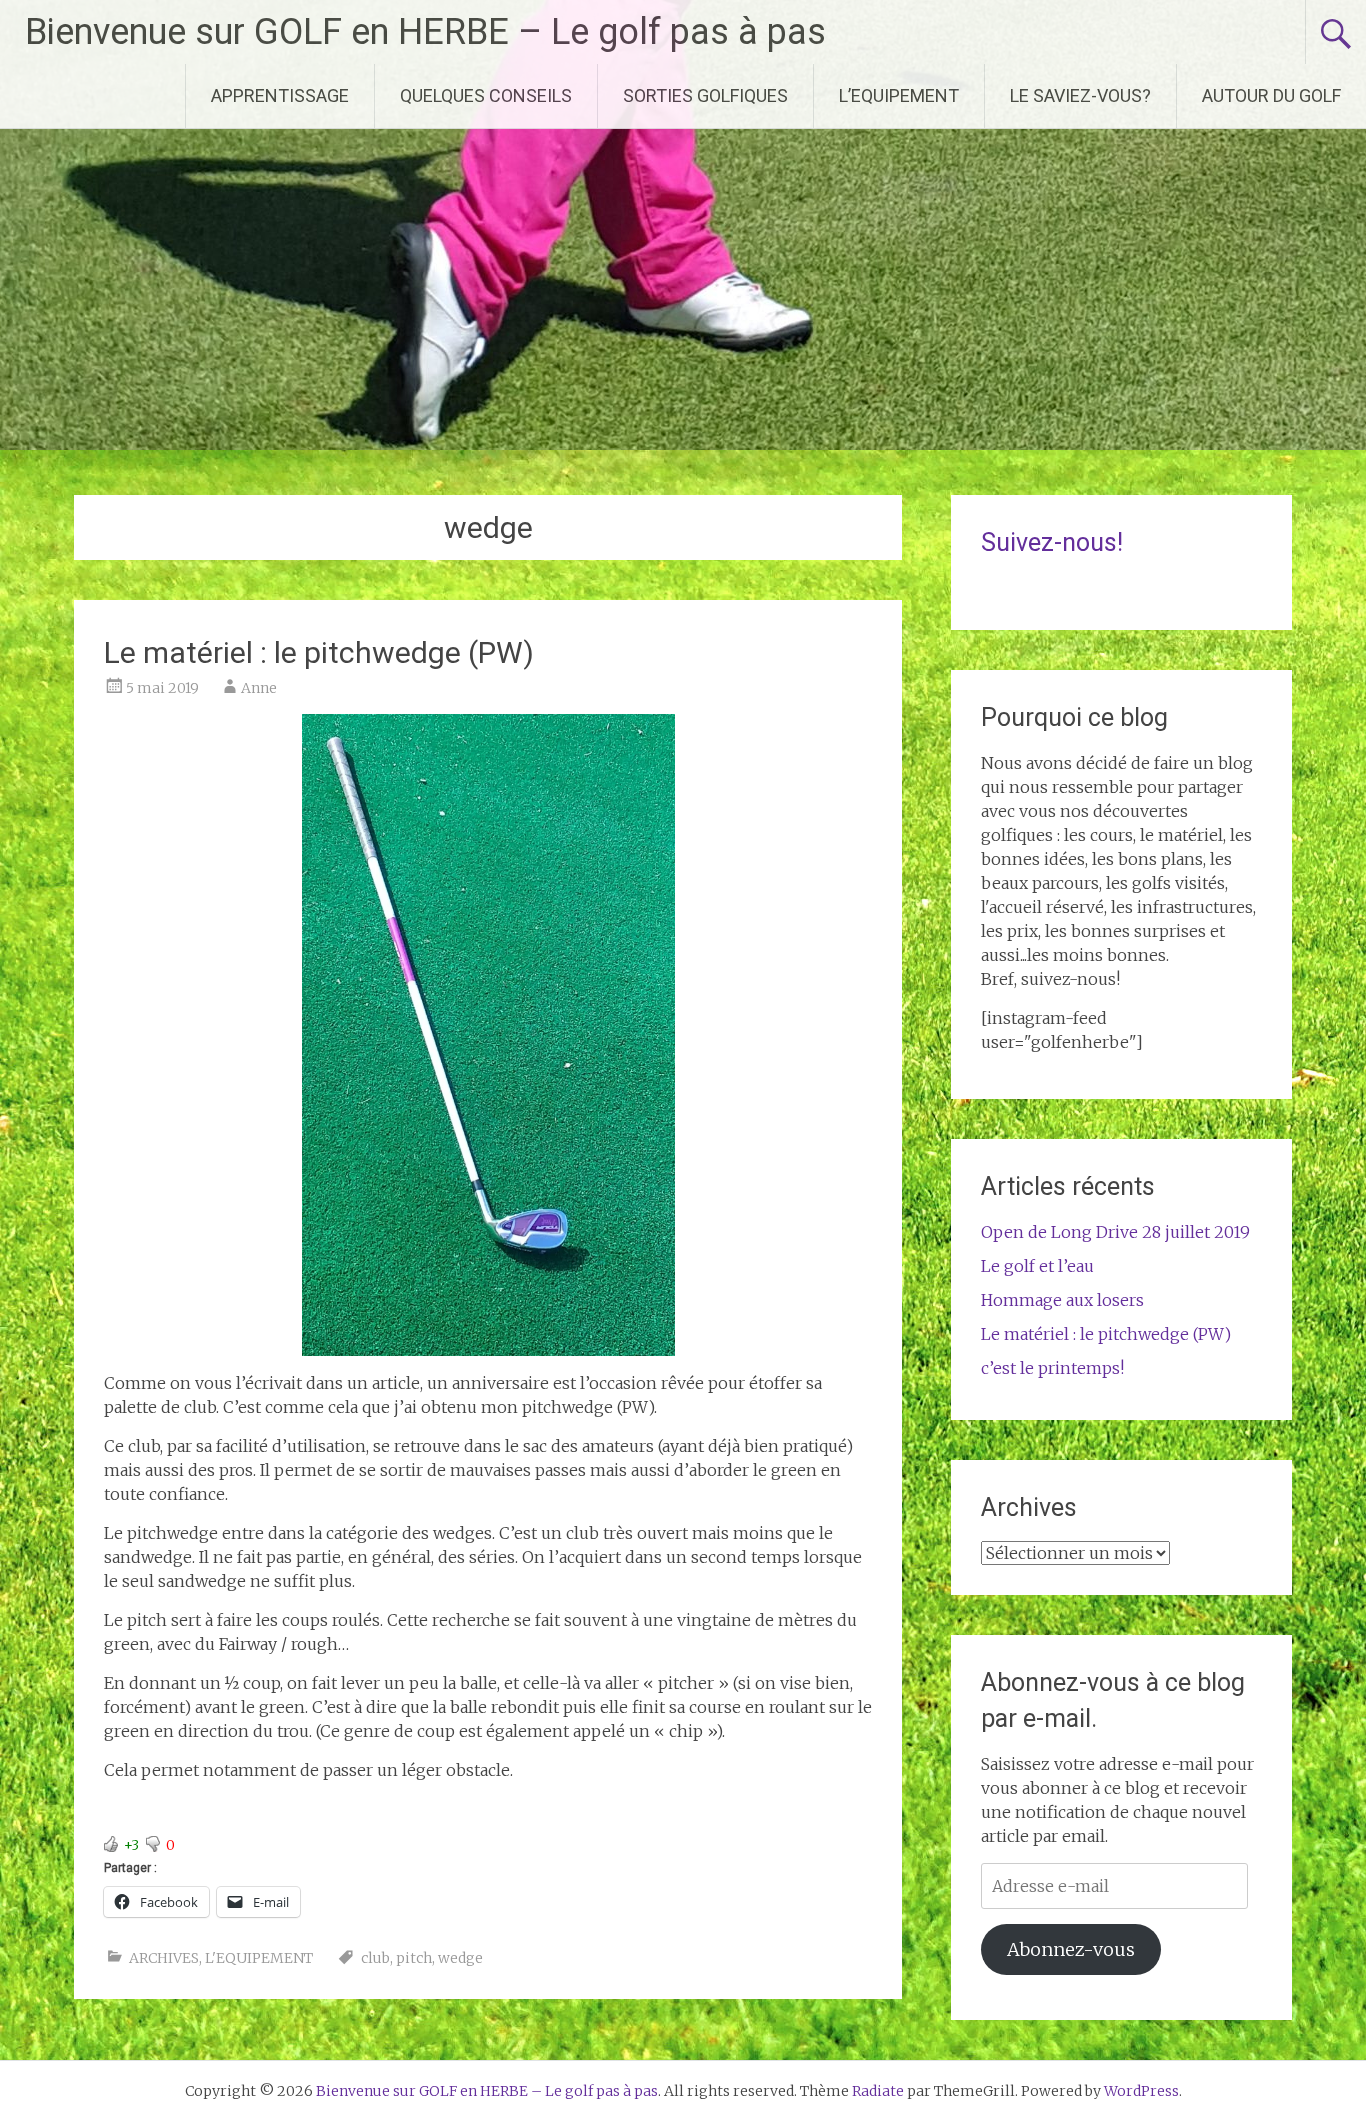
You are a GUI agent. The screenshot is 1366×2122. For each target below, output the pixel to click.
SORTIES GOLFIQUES (705, 95)
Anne (259, 688)
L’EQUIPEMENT (899, 95)
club (375, 1958)
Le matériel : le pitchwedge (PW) (319, 652)
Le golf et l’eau (1037, 1266)
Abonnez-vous (1071, 1949)
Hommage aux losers (1062, 1300)
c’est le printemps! (1052, 1368)
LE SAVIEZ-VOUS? (1080, 95)
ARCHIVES (164, 1958)
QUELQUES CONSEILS (486, 95)
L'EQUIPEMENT (259, 1958)
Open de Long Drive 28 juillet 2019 (1115, 1232)
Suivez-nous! (1052, 542)
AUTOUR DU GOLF (1271, 95)
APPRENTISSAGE (280, 95)
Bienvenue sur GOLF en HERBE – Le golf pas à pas (425, 32)
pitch (414, 1958)
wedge (460, 1958)
